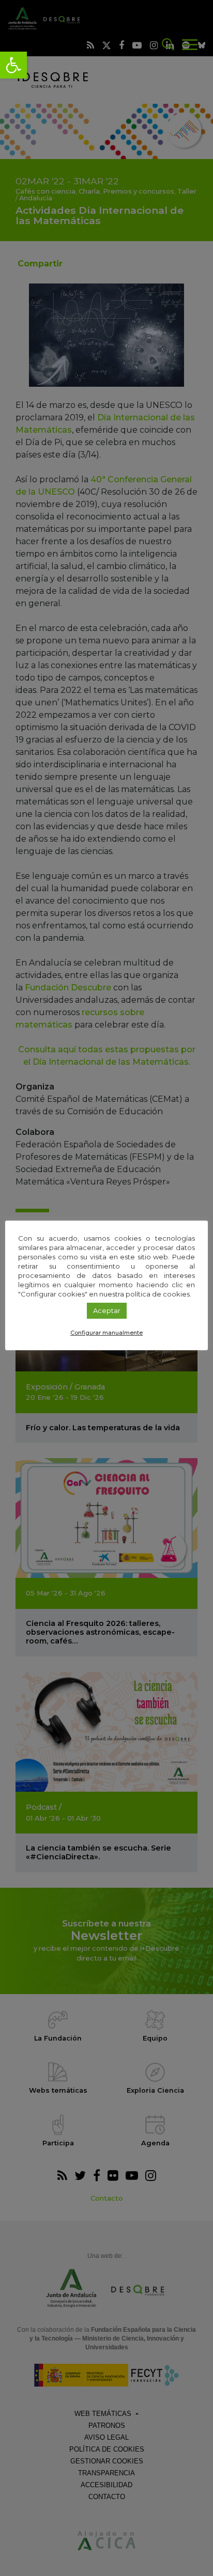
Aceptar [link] (107, 1310)
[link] (13, 65)
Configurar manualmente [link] (106, 1333)
